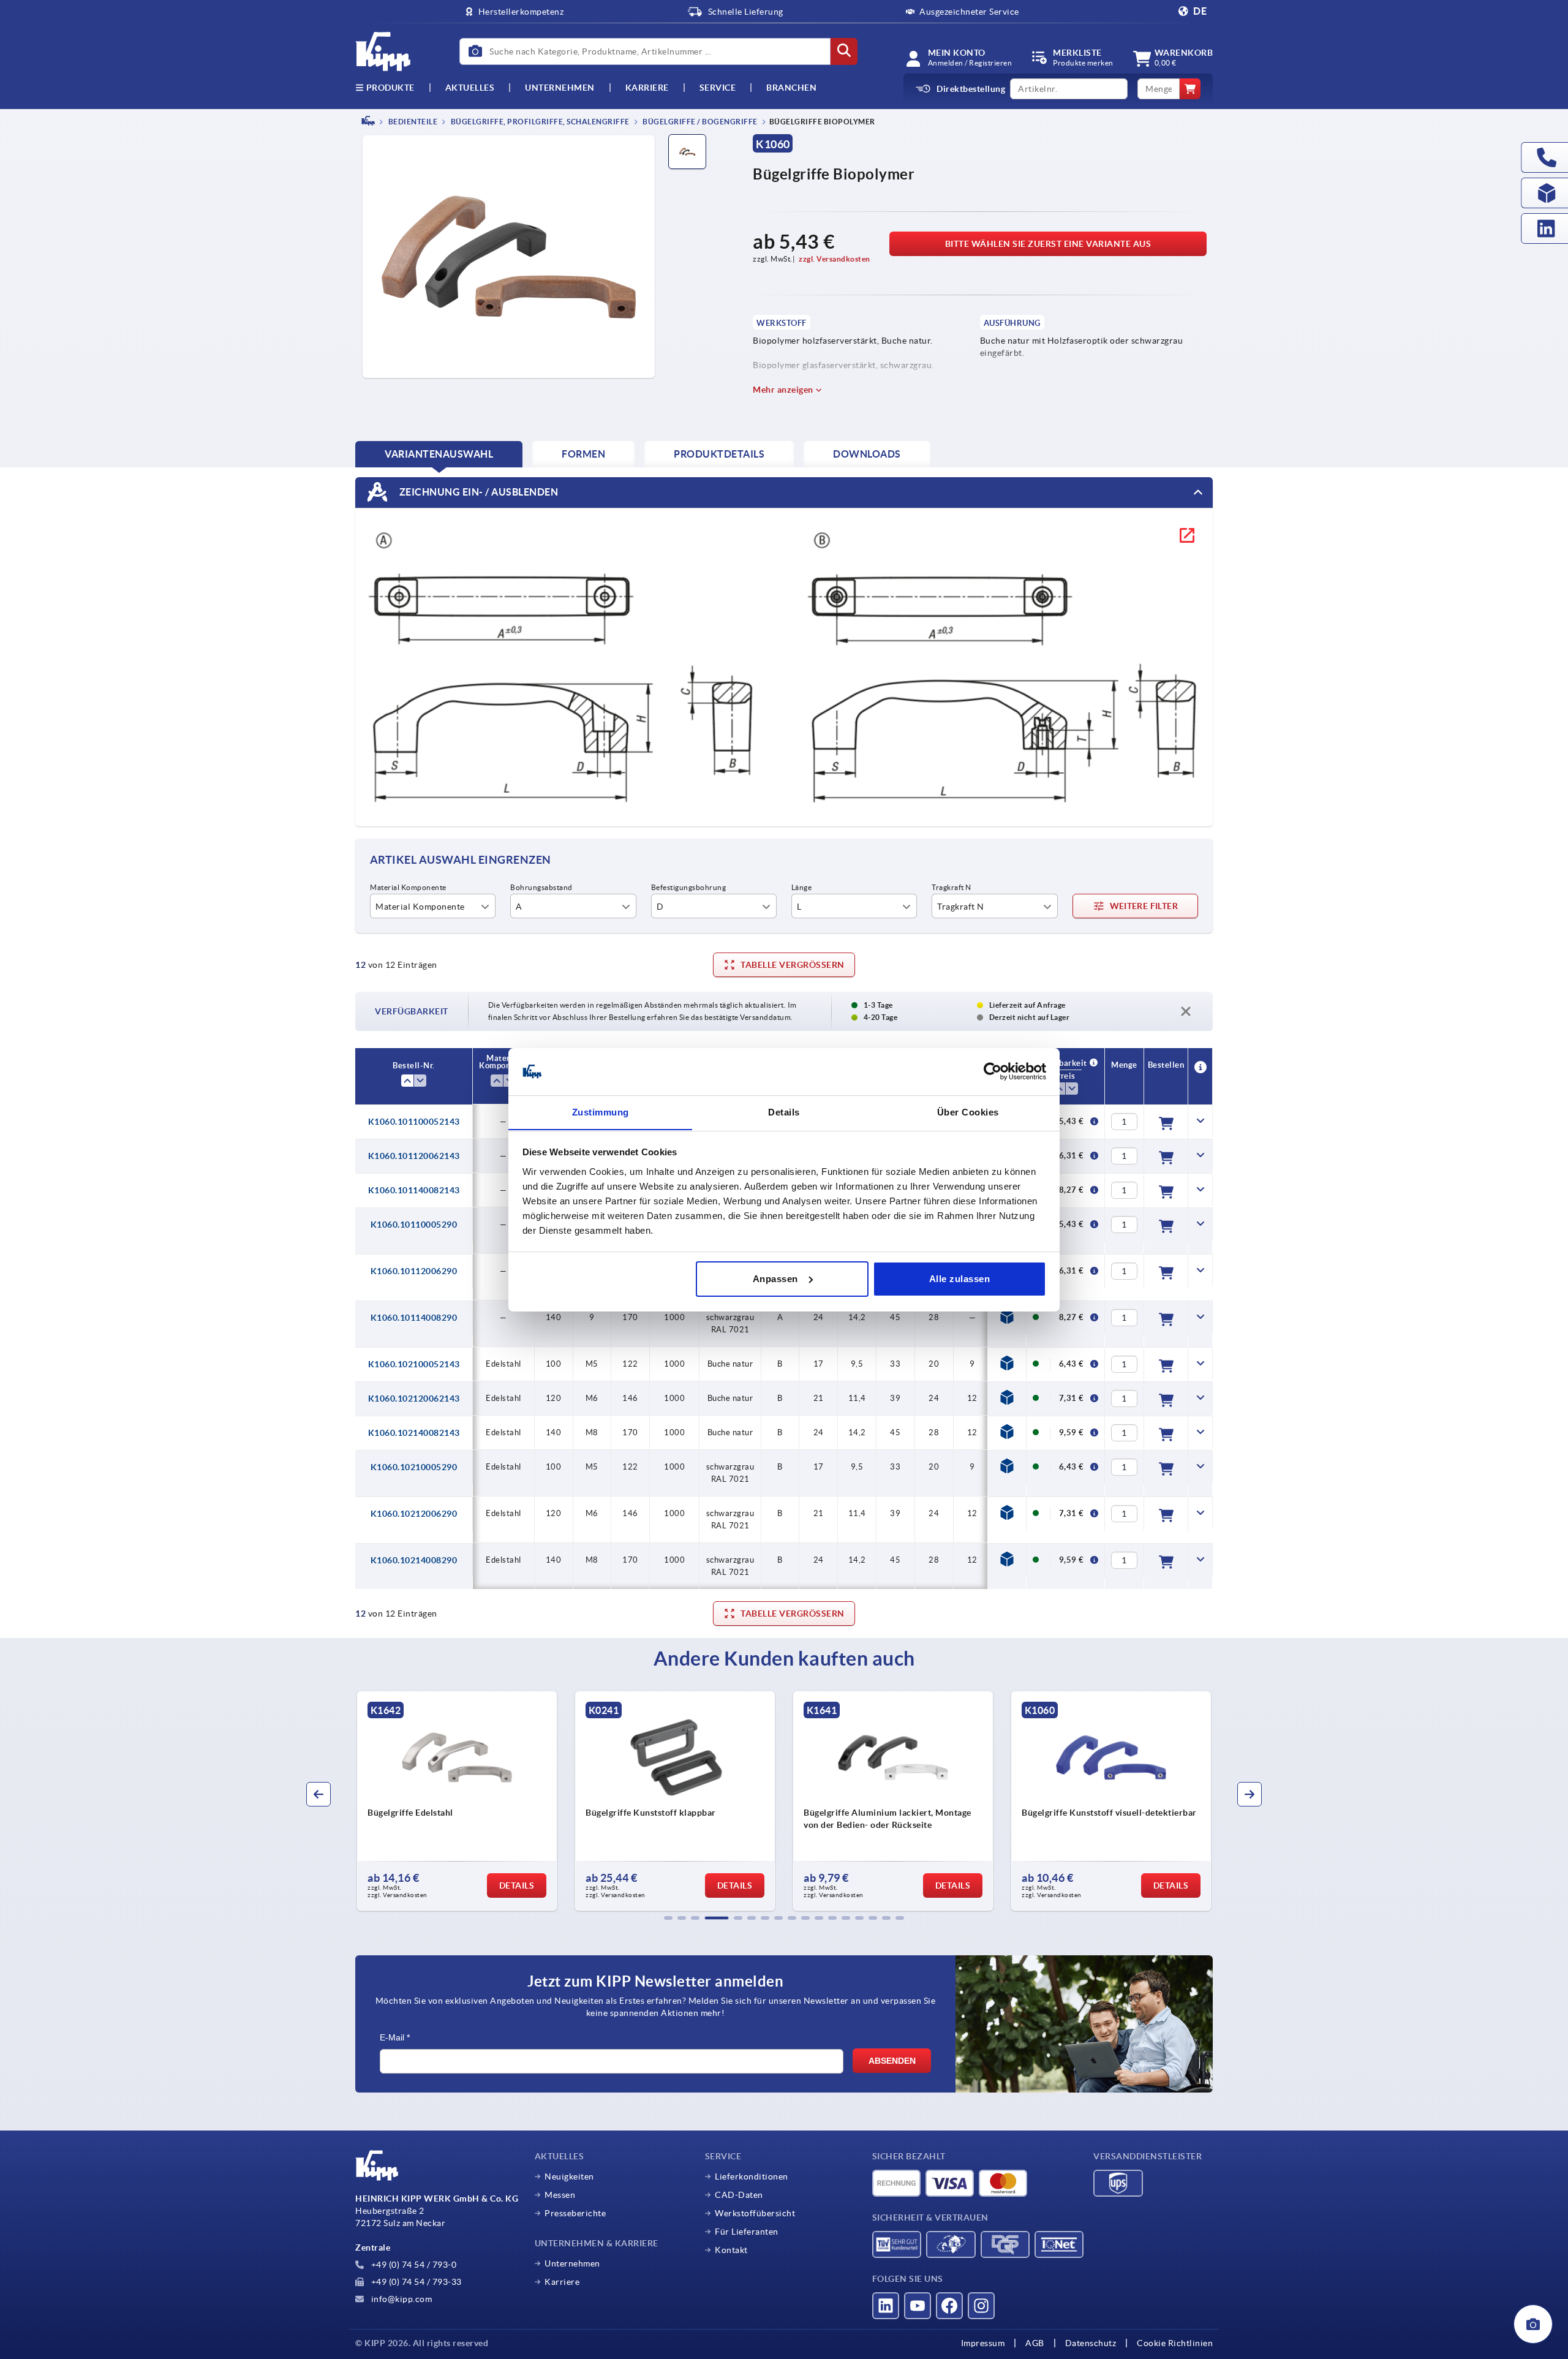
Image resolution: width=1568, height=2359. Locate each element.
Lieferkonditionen (752, 2176)
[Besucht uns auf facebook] (949, 2306)
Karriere (647, 88)
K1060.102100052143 (414, 1364)
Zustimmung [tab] (601, 1112)
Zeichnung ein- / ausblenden (477, 491)
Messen (560, 2195)
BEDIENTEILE (412, 122)
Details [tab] (784, 1112)
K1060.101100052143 (414, 1122)
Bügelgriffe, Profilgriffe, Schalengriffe (539, 122)
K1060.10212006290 (414, 1514)
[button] (668, 1918)
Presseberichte (575, 2213)
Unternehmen (560, 88)
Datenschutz (1091, 2343)
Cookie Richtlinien (1175, 2343)
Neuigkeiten (569, 2176)
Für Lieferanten (747, 2232)
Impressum (983, 2343)
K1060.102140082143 (414, 1433)
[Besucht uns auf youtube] (918, 2306)
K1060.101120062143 (414, 1156)
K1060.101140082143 (414, 1190)
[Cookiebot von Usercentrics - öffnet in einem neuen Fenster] (993, 1071)
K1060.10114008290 (414, 1318)
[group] (458, 1801)
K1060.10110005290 (414, 1225)
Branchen (791, 88)
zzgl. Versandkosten (835, 259)
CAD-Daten (739, 2195)
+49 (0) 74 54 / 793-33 (415, 2282)
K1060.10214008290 (414, 1560)
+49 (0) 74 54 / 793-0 (413, 2265)
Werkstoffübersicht (755, 2213)
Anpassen (775, 1279)
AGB (1035, 2343)
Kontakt (731, 2250)
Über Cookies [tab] (968, 1112)
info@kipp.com (400, 2299)
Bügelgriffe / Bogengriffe (699, 122)
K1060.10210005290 (414, 1467)
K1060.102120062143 (414, 1398)
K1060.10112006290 (414, 1271)
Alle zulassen (960, 1279)
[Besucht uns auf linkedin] (886, 2306)
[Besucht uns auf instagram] (981, 2306)
